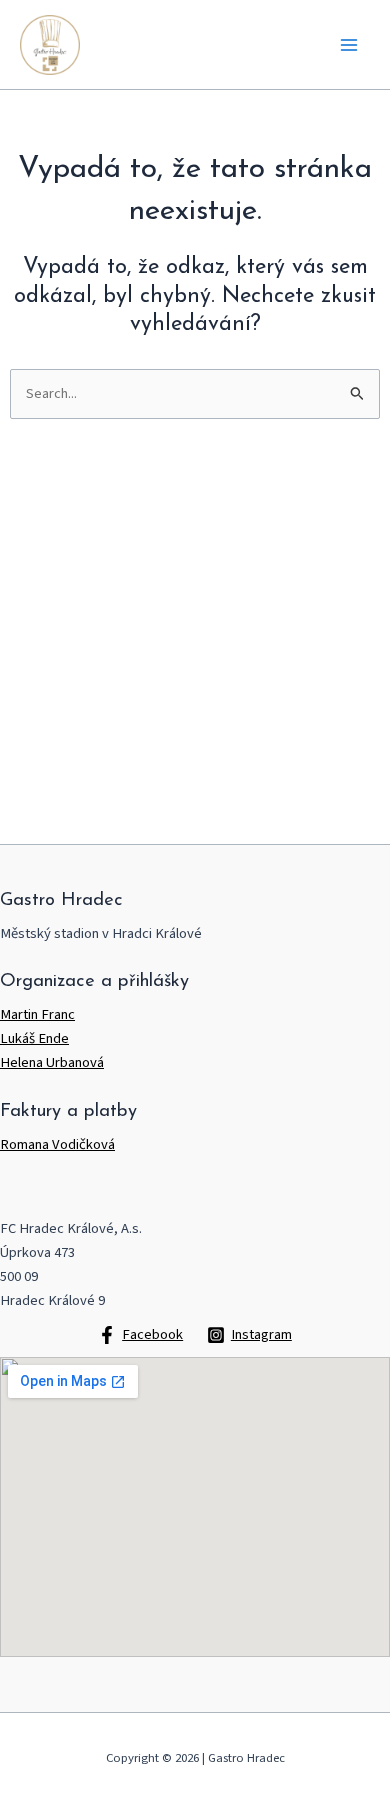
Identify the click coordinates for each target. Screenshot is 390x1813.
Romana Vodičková (57, 1144)
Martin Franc (37, 1014)
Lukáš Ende (34, 1038)
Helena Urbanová (52, 1062)
